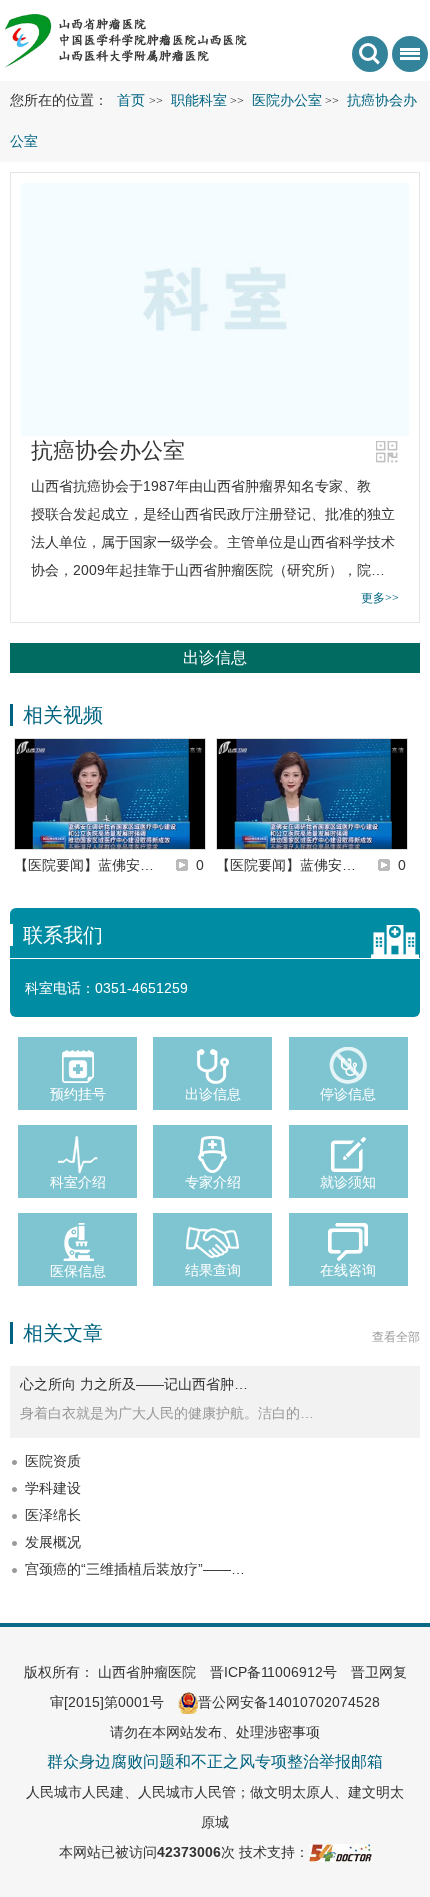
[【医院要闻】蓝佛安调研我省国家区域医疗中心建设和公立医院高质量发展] (110, 794)
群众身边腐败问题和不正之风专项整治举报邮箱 (215, 1761)
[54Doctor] (340, 1852)
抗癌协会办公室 (108, 450)
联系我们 (63, 935)
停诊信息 (348, 1094)
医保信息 (78, 1271)
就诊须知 (348, 1182)
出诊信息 (215, 657)
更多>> (380, 598)
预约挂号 (78, 1094)
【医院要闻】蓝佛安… (84, 865)
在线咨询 (348, 1270)
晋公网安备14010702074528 (289, 1702)
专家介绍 (213, 1182)
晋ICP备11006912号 (273, 1672)
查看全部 (396, 1337)
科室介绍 (78, 1182)
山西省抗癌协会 (80, 486)
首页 (131, 100)
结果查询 (213, 1270)
